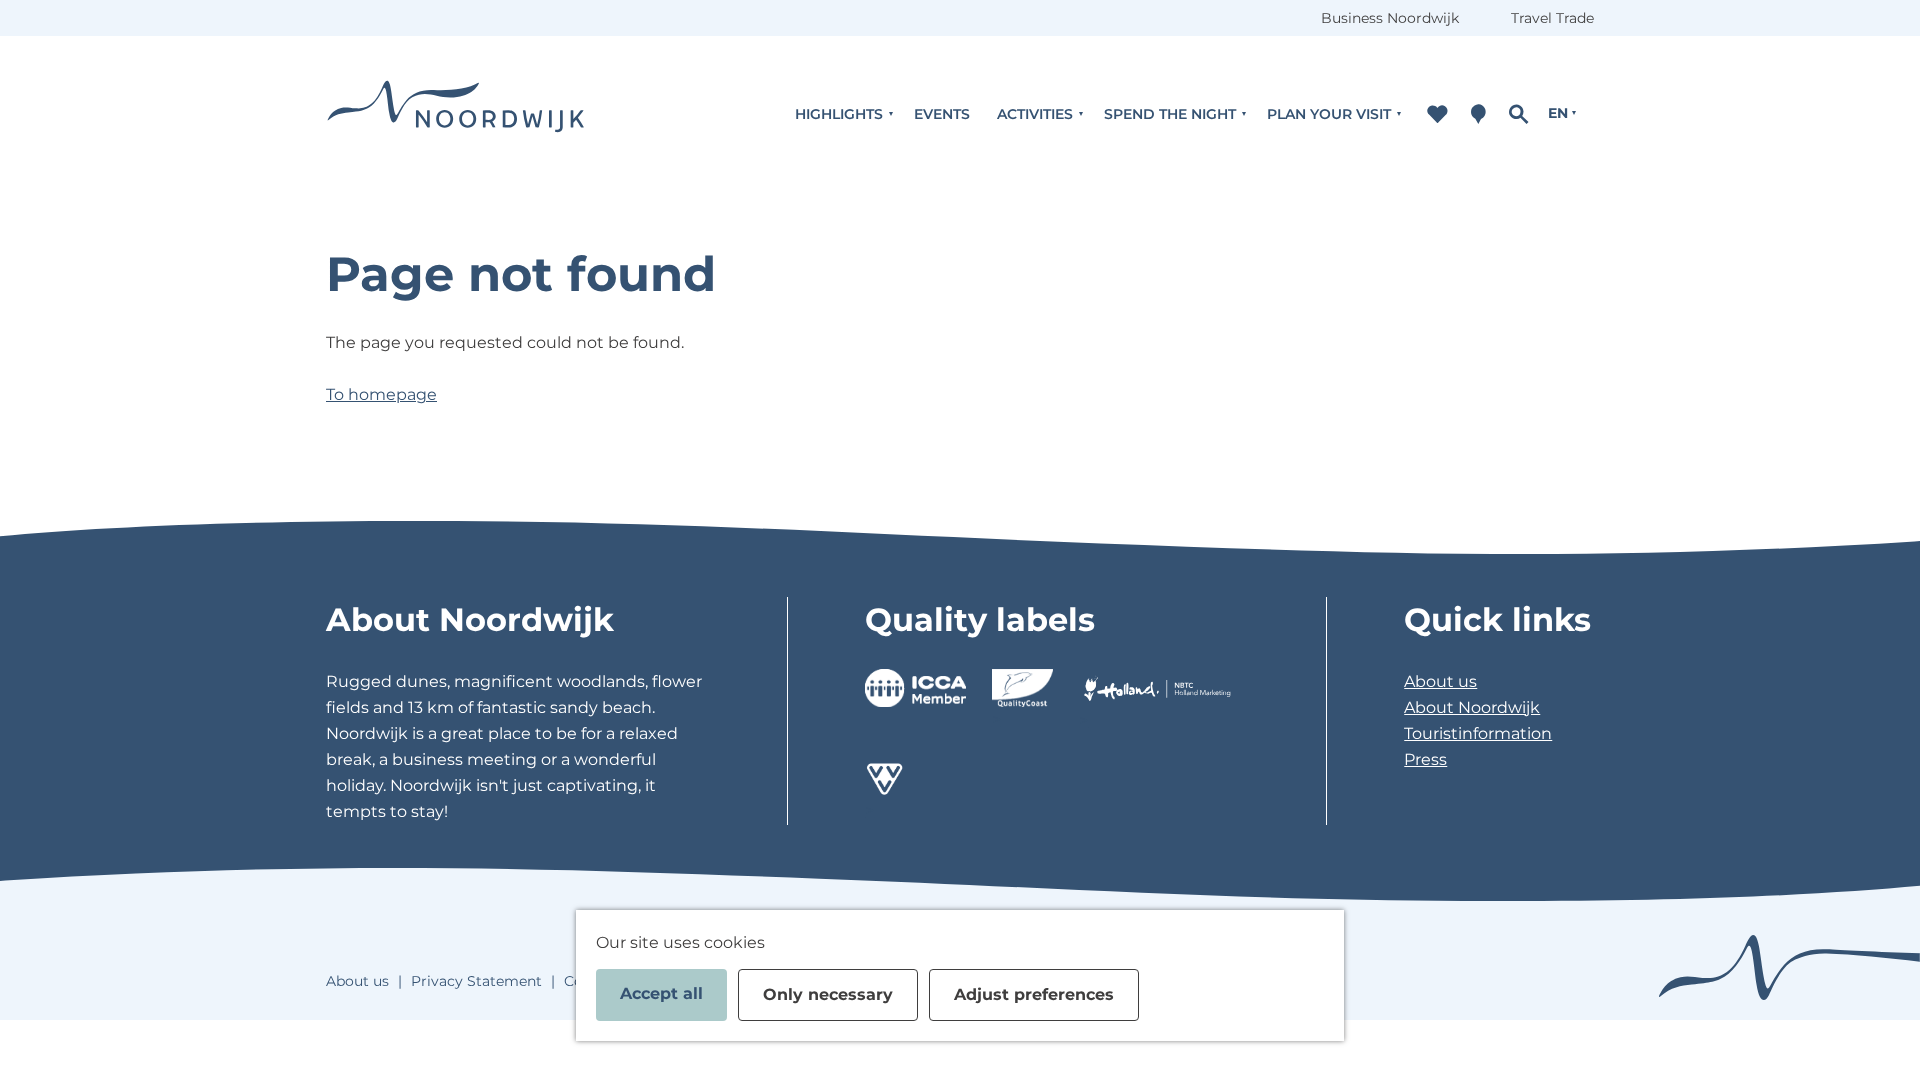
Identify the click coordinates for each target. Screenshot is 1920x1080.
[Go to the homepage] (456, 113)
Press (1425, 759)
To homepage (381, 394)
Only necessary (828, 994)
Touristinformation (1478, 733)
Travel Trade (1552, 18)
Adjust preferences (1034, 994)
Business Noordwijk (1390, 18)
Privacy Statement (476, 981)
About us (1440, 681)
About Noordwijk (1472, 707)
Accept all (661, 993)
